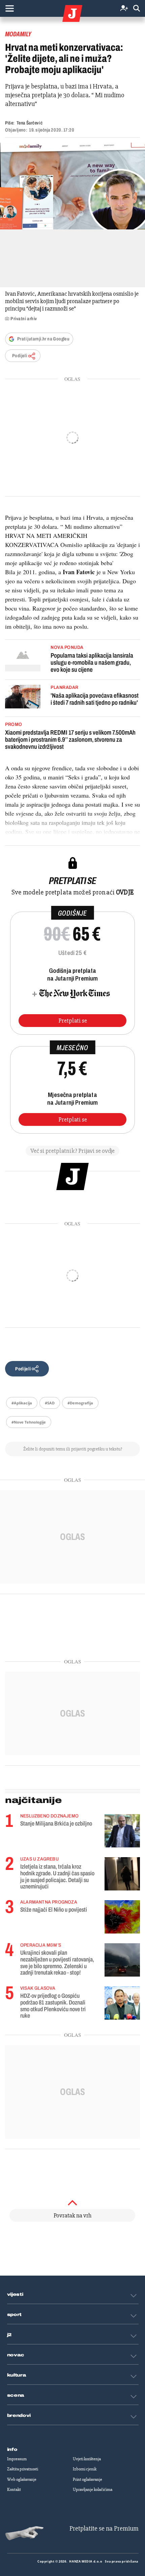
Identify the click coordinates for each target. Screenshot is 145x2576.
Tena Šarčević (30, 123)
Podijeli (20, 356)
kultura (17, 2375)
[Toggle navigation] (9, 8)
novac (16, 2355)
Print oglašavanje (88, 2479)
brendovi (19, 2416)
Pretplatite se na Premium (104, 2528)
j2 (9, 2335)
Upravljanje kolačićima (93, 2490)
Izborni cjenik (85, 2469)
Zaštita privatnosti (23, 2469)
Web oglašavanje (22, 2479)
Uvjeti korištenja (87, 2459)
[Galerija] (72, 186)
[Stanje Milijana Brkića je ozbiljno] (122, 1831)
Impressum (17, 2459)
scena (16, 2395)
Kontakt (14, 2490)
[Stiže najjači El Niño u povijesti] (122, 1917)
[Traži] (137, 9)
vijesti (15, 2294)
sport (14, 2315)
